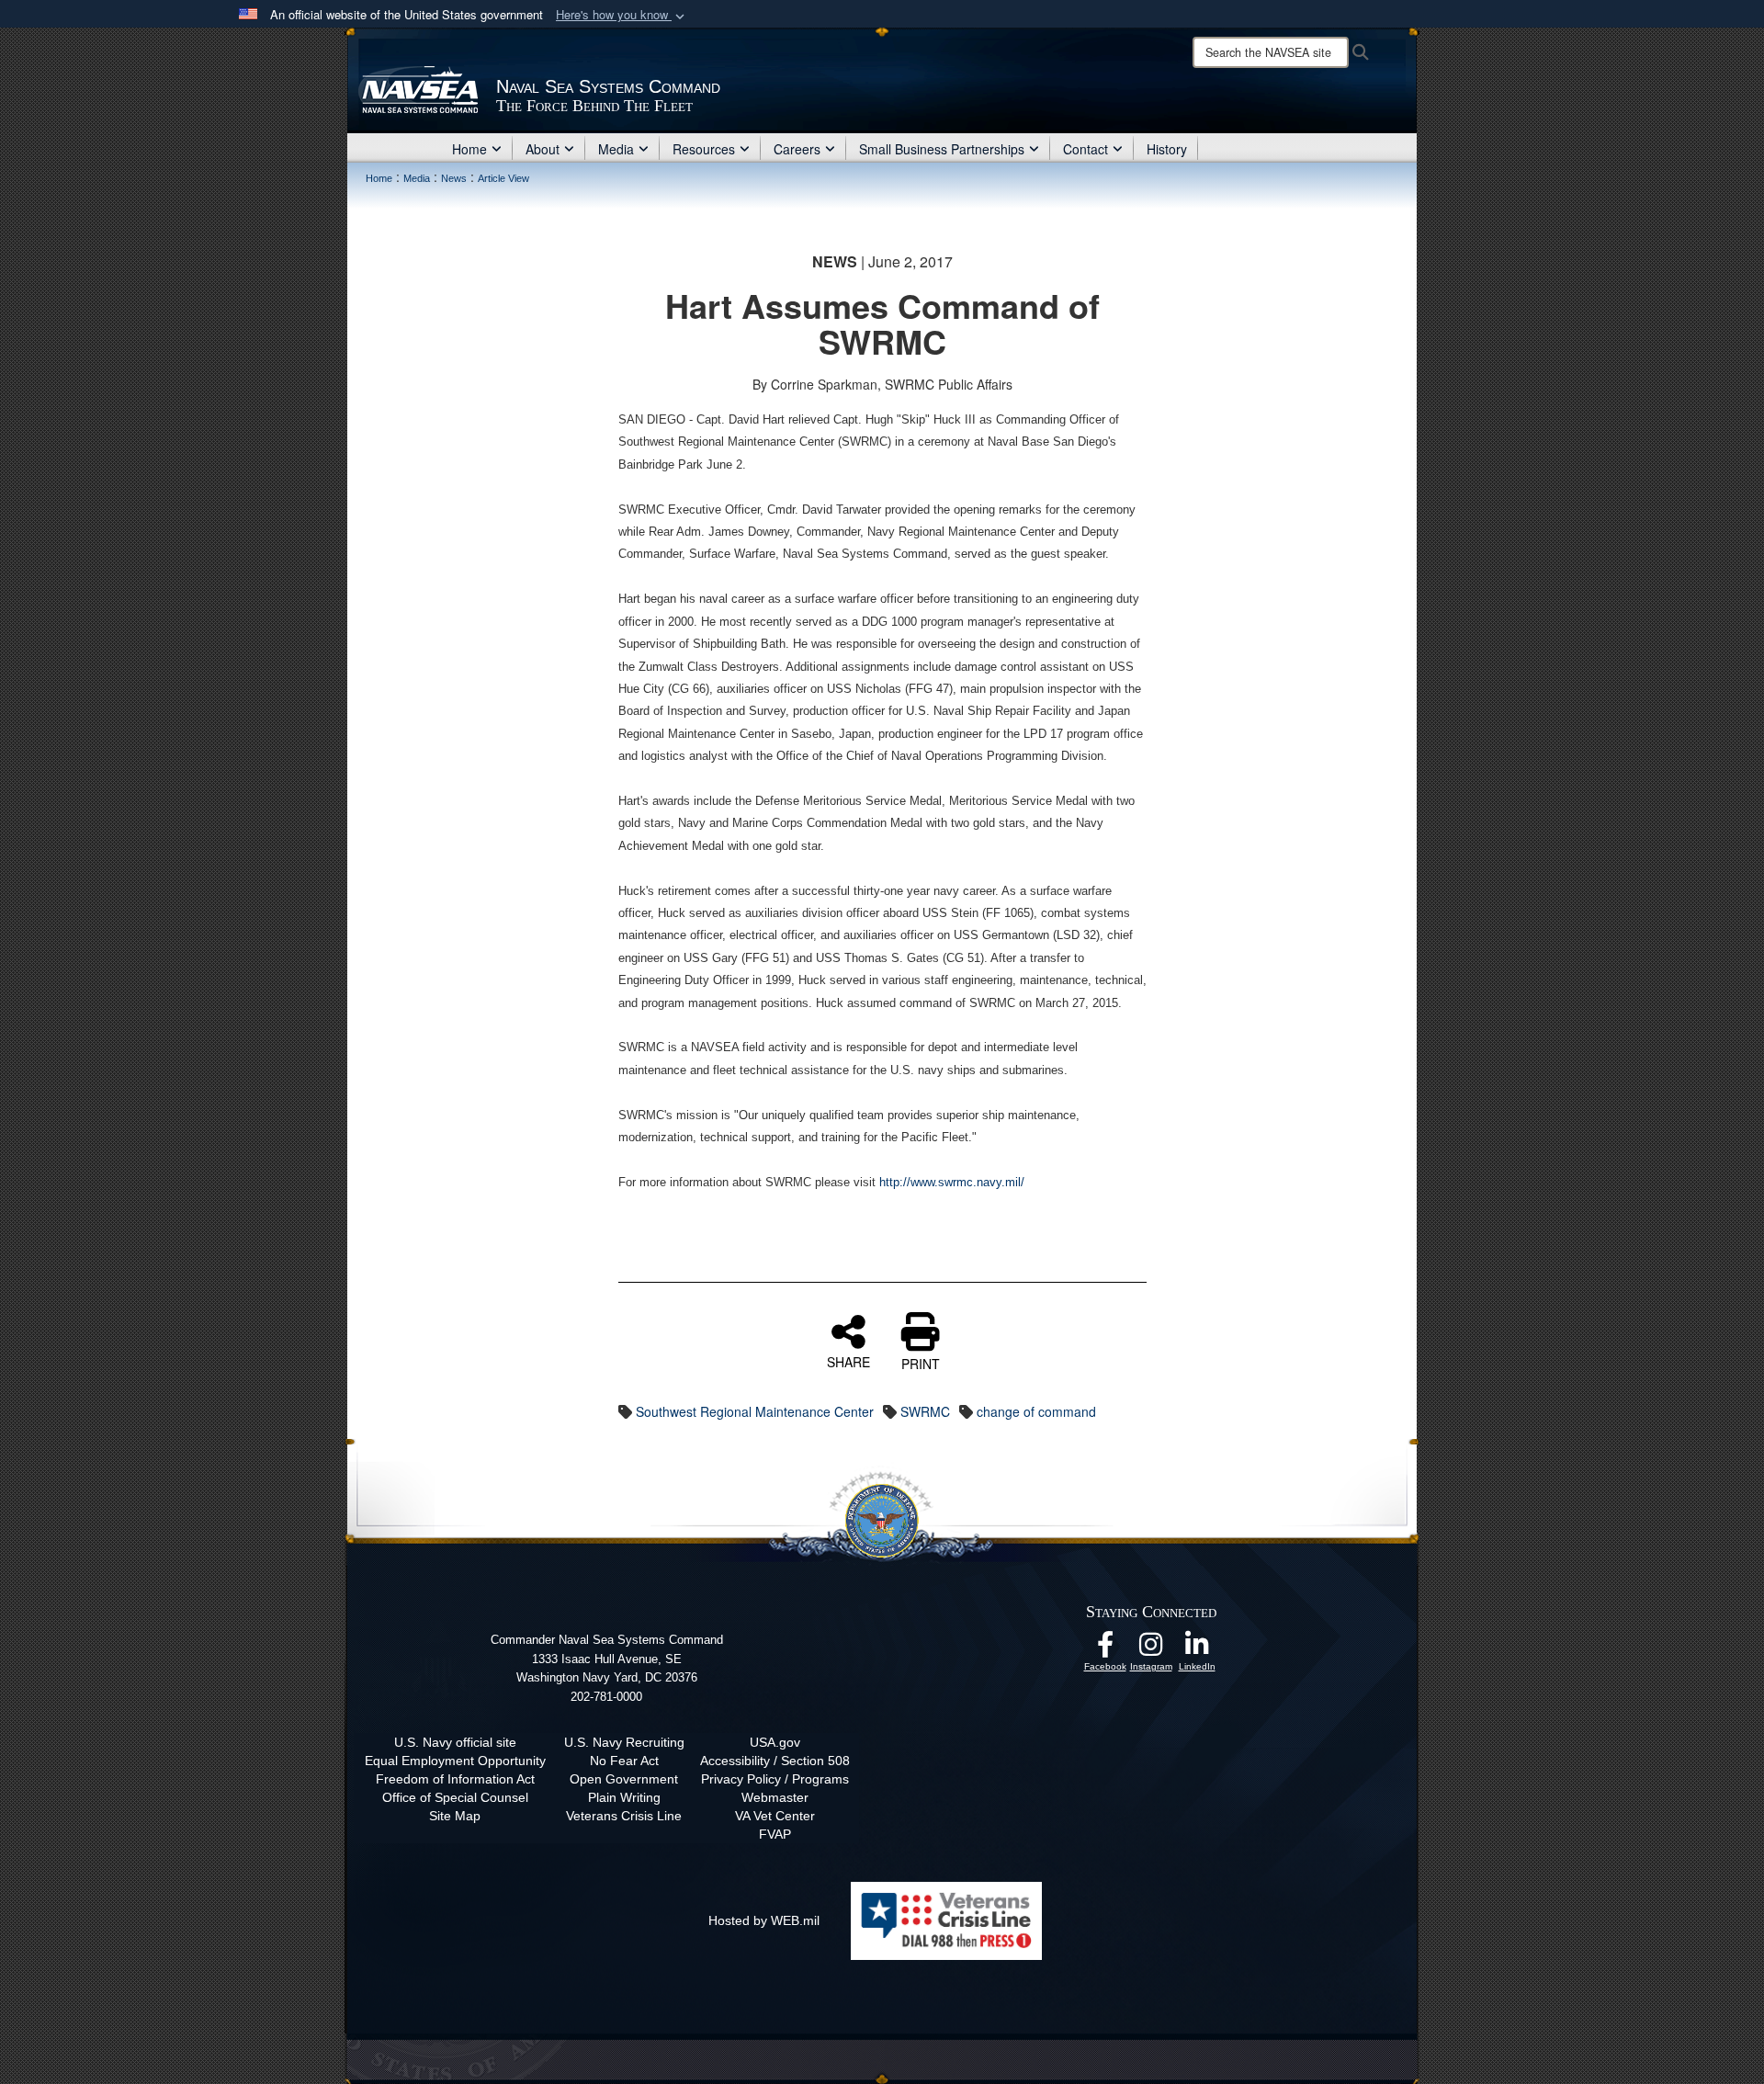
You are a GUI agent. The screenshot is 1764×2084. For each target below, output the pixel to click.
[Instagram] (1151, 1649)
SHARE (848, 1361)
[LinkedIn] (1197, 1649)
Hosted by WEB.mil (764, 1920)
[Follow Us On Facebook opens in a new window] (1105, 1649)
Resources (704, 149)
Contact (1086, 149)
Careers (797, 149)
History (1167, 149)
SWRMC (925, 1411)
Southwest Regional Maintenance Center (755, 1411)
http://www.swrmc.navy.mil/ (954, 1182)
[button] (622, 15)
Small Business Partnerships (942, 149)
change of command (1036, 1411)
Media (616, 149)
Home (469, 149)
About (543, 149)
